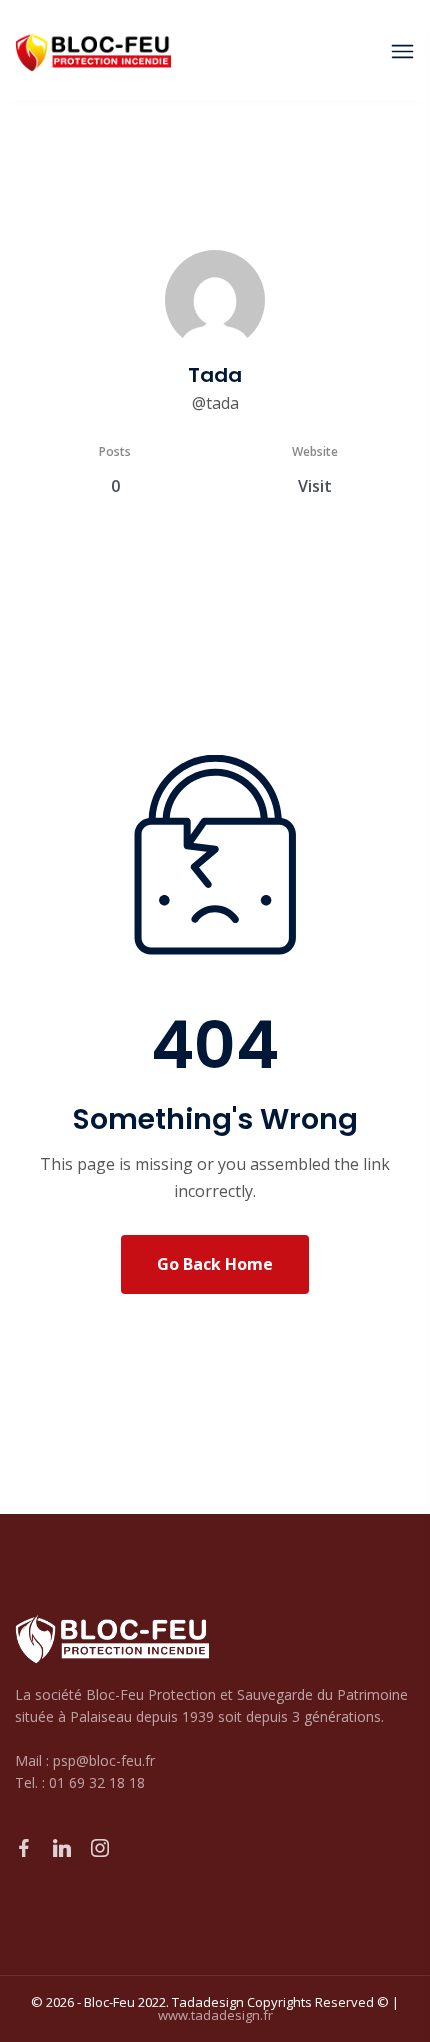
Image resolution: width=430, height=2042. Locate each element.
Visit (315, 486)
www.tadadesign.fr (215, 2015)
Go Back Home (215, 1264)
